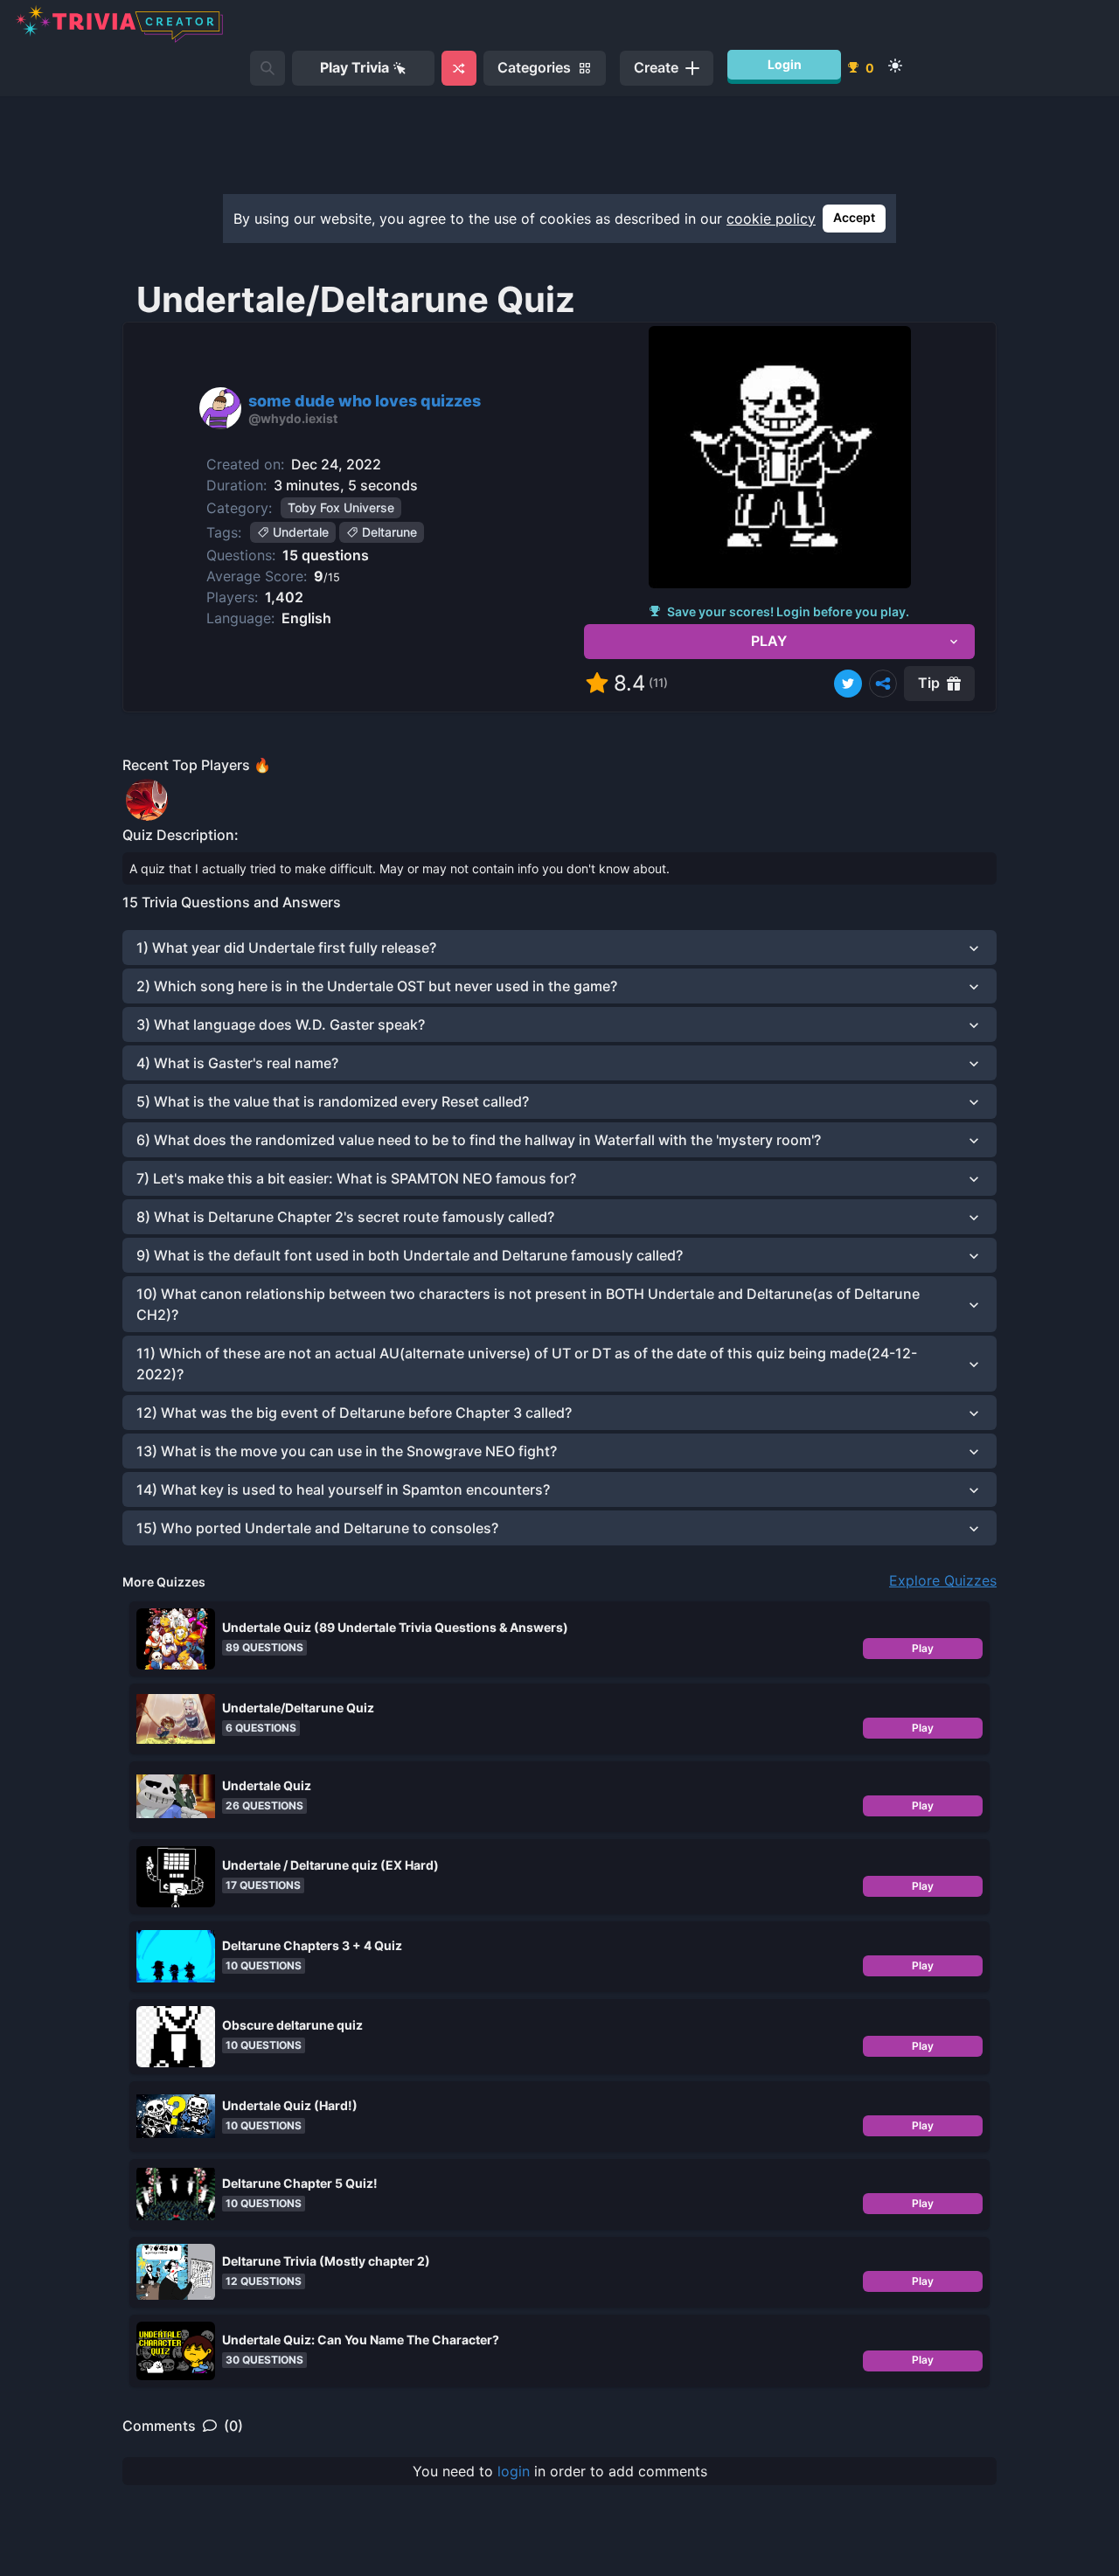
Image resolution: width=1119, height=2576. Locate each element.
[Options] (883, 684)
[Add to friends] (268, 68)
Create (656, 67)
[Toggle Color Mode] (895, 66)
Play (923, 1648)
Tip (929, 683)
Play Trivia (354, 67)
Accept (854, 217)
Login (785, 64)
